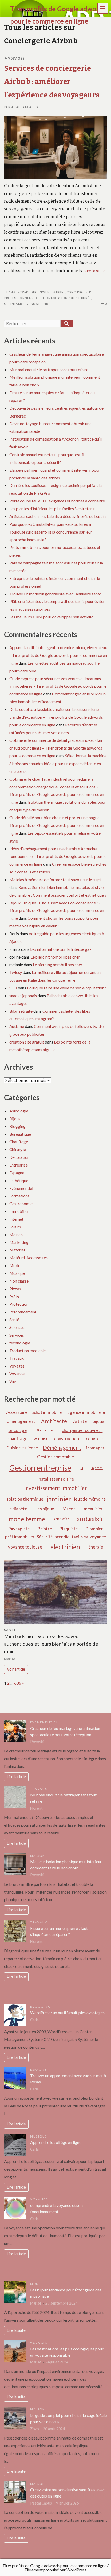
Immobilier (19, 1211)
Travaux (17, 1358)
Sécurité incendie (53, 1537)
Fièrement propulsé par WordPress (55, 2570)
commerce (41, 1438)
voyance (98, 1537)
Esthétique (19, 1180)
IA (82, 1468)
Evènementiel (21, 1188)
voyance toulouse (25, 1547)
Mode (15, 1265)
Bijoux (15, 1118)
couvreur (95, 1439)
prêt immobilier (20, 1537)
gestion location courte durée (64, 298)
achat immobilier (47, 1412)
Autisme (17, 1026)
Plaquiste (69, 1529)
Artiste (80, 1421)
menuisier (93, 1509)
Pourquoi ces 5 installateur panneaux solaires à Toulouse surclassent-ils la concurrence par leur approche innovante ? (51, 532)
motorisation (61, 1519)
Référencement (23, 1312)
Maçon (69, 1509)
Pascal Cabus (26, 107)
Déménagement (62, 1447)
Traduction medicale (27, 1351)
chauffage (17, 1439)
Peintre (45, 1529)
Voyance (17, 1374)
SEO (13, 988)
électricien (65, 1547)
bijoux (98, 1421)
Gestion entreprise (40, 1468)
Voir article (16, 1669)
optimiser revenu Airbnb (26, 304)
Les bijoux (45, 1509)
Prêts (14, 1296)
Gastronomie (21, 1203)
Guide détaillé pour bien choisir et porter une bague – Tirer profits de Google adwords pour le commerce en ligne (57, 825)
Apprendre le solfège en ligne (56, 2142)
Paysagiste (19, 1529)
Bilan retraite (21, 1011)
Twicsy (16, 972)
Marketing (19, 1242)
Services (17, 1335)
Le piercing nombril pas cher (55, 957)
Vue (13, 1381)
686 (18, 1683)
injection (97, 1468)
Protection (19, 1304)
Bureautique (20, 1134)
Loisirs (15, 1227)
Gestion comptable (55, 1457)
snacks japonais (23, 995)
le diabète (18, 1509)
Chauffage (19, 1142)
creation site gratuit (27, 1042)
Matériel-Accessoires (29, 1258)
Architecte (54, 1421)
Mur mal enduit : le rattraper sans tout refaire (49, 369)
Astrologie (19, 1111)
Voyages (16, 59)
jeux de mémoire (90, 1499)
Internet (16, 1219)
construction (67, 1439)
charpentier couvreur (82, 1430)
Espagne (17, 1173)
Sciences (17, 1327)
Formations (19, 1196)
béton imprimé (44, 1430)
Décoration (19, 1157)
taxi (75, 1537)
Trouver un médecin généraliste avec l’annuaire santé (55, 594)
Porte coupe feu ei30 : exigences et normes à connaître (57, 501)
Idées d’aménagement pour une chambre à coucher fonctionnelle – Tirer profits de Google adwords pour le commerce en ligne (58, 856)
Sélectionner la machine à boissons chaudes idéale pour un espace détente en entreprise (58, 763)
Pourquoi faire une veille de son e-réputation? (66, 988)
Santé (14, 1319)
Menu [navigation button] (103, 8)
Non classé (19, 1281)
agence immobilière (86, 1412)
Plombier (94, 1529)
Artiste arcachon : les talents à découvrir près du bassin (57, 516)
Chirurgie (18, 1149)
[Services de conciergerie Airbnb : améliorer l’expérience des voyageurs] (55, 147)
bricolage (18, 1430)
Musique (17, 1273)
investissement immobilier (56, 1488)
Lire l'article (16, 1777)
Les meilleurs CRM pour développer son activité (51, 617)
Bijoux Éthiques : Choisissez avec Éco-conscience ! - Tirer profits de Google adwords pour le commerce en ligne (57, 911)
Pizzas (15, 1289)
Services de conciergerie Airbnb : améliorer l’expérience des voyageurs (52, 82)
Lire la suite (16, 2330)
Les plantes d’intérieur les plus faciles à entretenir (52, 509)
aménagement (21, 1421)
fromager (95, 1448)
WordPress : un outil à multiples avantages (67, 2013)
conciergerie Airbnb (47, 292)
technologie (20, 1343)
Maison (16, 1235)
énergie (96, 1547)
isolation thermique (24, 1499)
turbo (84, 1537)
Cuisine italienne (22, 1448)
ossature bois (90, 1519)
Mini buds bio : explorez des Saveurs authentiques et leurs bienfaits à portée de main (51, 1644)
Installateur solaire (56, 1479)
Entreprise (18, 1165)
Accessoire (17, 1412)
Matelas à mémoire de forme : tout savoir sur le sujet (55, 879)
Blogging (17, 1126)
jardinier (59, 1499)
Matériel (17, 1250)
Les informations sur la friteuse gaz (61, 949)
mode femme (27, 1519)
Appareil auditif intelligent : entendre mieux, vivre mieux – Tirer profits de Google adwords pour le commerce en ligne (58, 655)
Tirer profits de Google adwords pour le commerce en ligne (54, 2566)
